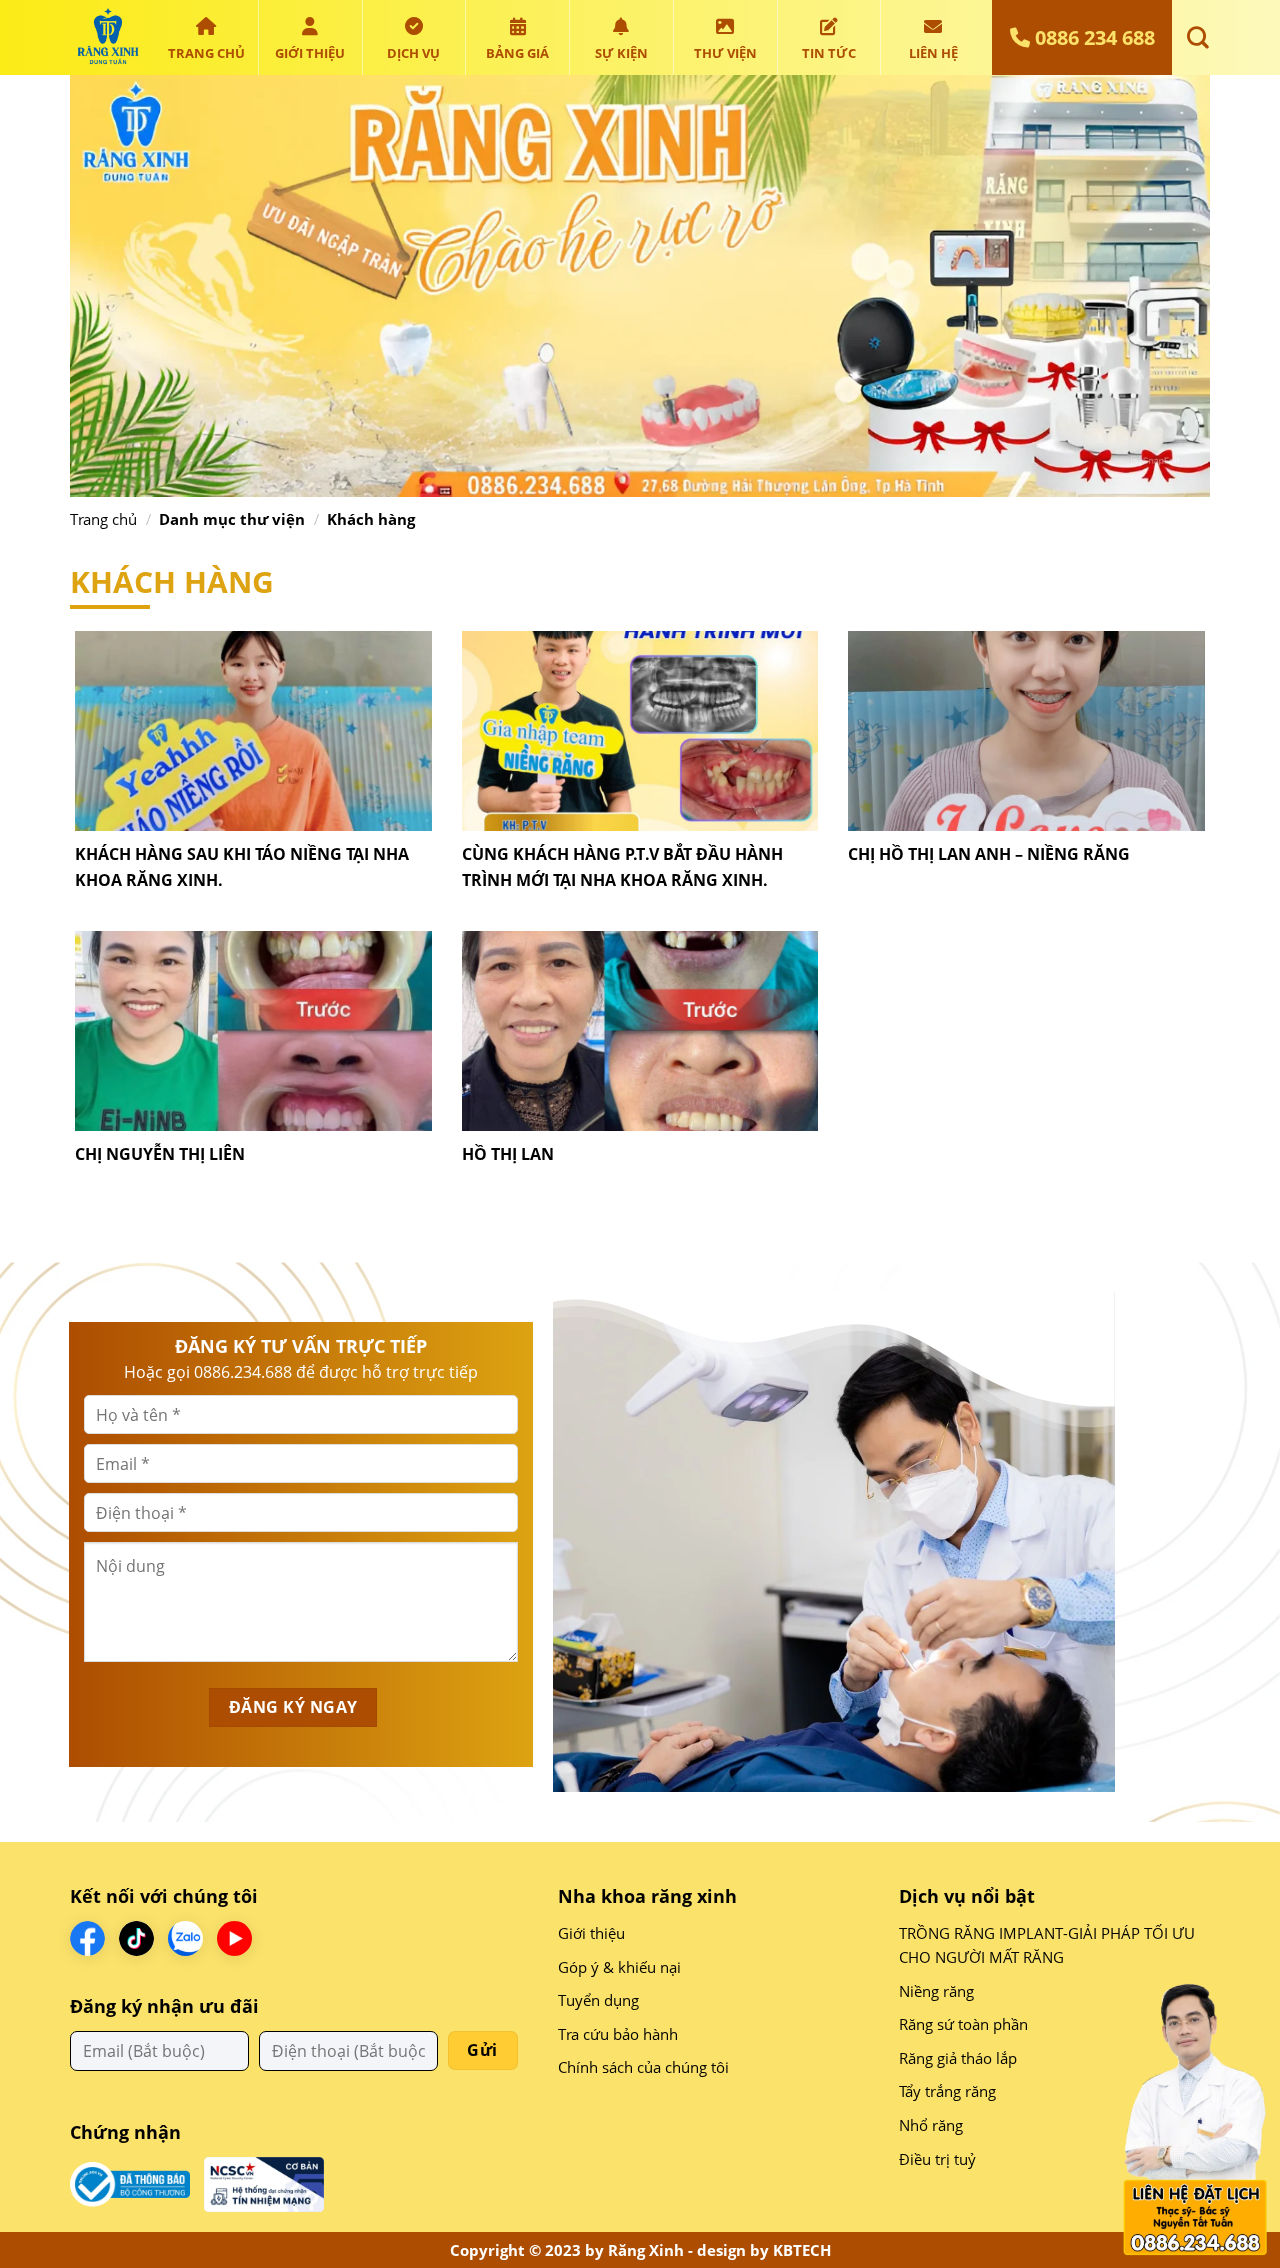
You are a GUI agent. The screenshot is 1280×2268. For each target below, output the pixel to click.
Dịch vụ (413, 53)
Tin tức (829, 53)
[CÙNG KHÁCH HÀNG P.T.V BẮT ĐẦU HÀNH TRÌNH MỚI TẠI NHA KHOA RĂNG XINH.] (640, 730)
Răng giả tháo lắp (958, 2058)
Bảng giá (517, 53)
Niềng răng (936, 1991)
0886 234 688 (1092, 37)
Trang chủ (206, 53)
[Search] (1194, 37)
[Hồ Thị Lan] (640, 1029)
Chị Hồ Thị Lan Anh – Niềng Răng (989, 854)
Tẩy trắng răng (947, 2091)
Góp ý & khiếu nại (619, 1967)
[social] (87, 1938)
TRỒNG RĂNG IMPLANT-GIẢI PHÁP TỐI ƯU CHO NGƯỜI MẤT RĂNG (1047, 1945)
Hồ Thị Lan (508, 1154)
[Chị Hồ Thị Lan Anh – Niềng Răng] (1026, 730)
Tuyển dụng (598, 2000)
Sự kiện (621, 53)
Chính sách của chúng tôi (643, 2067)
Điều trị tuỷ (937, 2159)
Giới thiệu (310, 53)
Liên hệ (933, 53)
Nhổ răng (931, 2125)
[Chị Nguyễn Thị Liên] (253, 1029)
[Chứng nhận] (130, 2183)
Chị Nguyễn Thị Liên (160, 1154)
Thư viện (725, 53)
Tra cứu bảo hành (618, 2034)
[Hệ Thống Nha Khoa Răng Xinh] (107, 37)
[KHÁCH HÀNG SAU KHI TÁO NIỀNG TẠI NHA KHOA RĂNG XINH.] (253, 730)
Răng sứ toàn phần (963, 2024)
